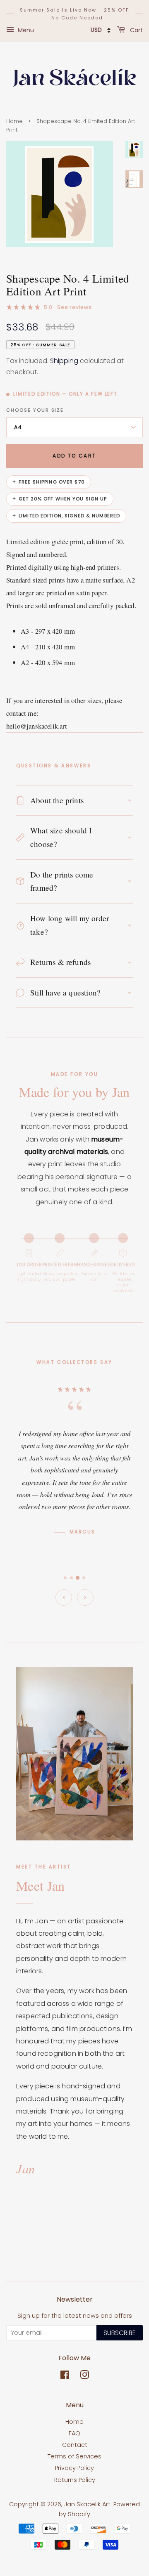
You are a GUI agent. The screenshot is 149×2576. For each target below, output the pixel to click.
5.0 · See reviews (68, 307)
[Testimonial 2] (71, 1578)
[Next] (85, 1597)
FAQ (74, 2433)
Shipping (64, 361)
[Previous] (64, 1597)
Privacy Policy (74, 2468)
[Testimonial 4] (84, 1578)
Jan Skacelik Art (87, 2504)
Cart (136, 30)
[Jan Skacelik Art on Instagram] (84, 2376)
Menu (25, 30)
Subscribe (120, 2333)
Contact (75, 2445)
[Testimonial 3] (78, 1578)
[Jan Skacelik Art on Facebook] (65, 2376)
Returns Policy (75, 2480)
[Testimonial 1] (65, 1578)
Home (14, 121)
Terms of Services (74, 2456)
